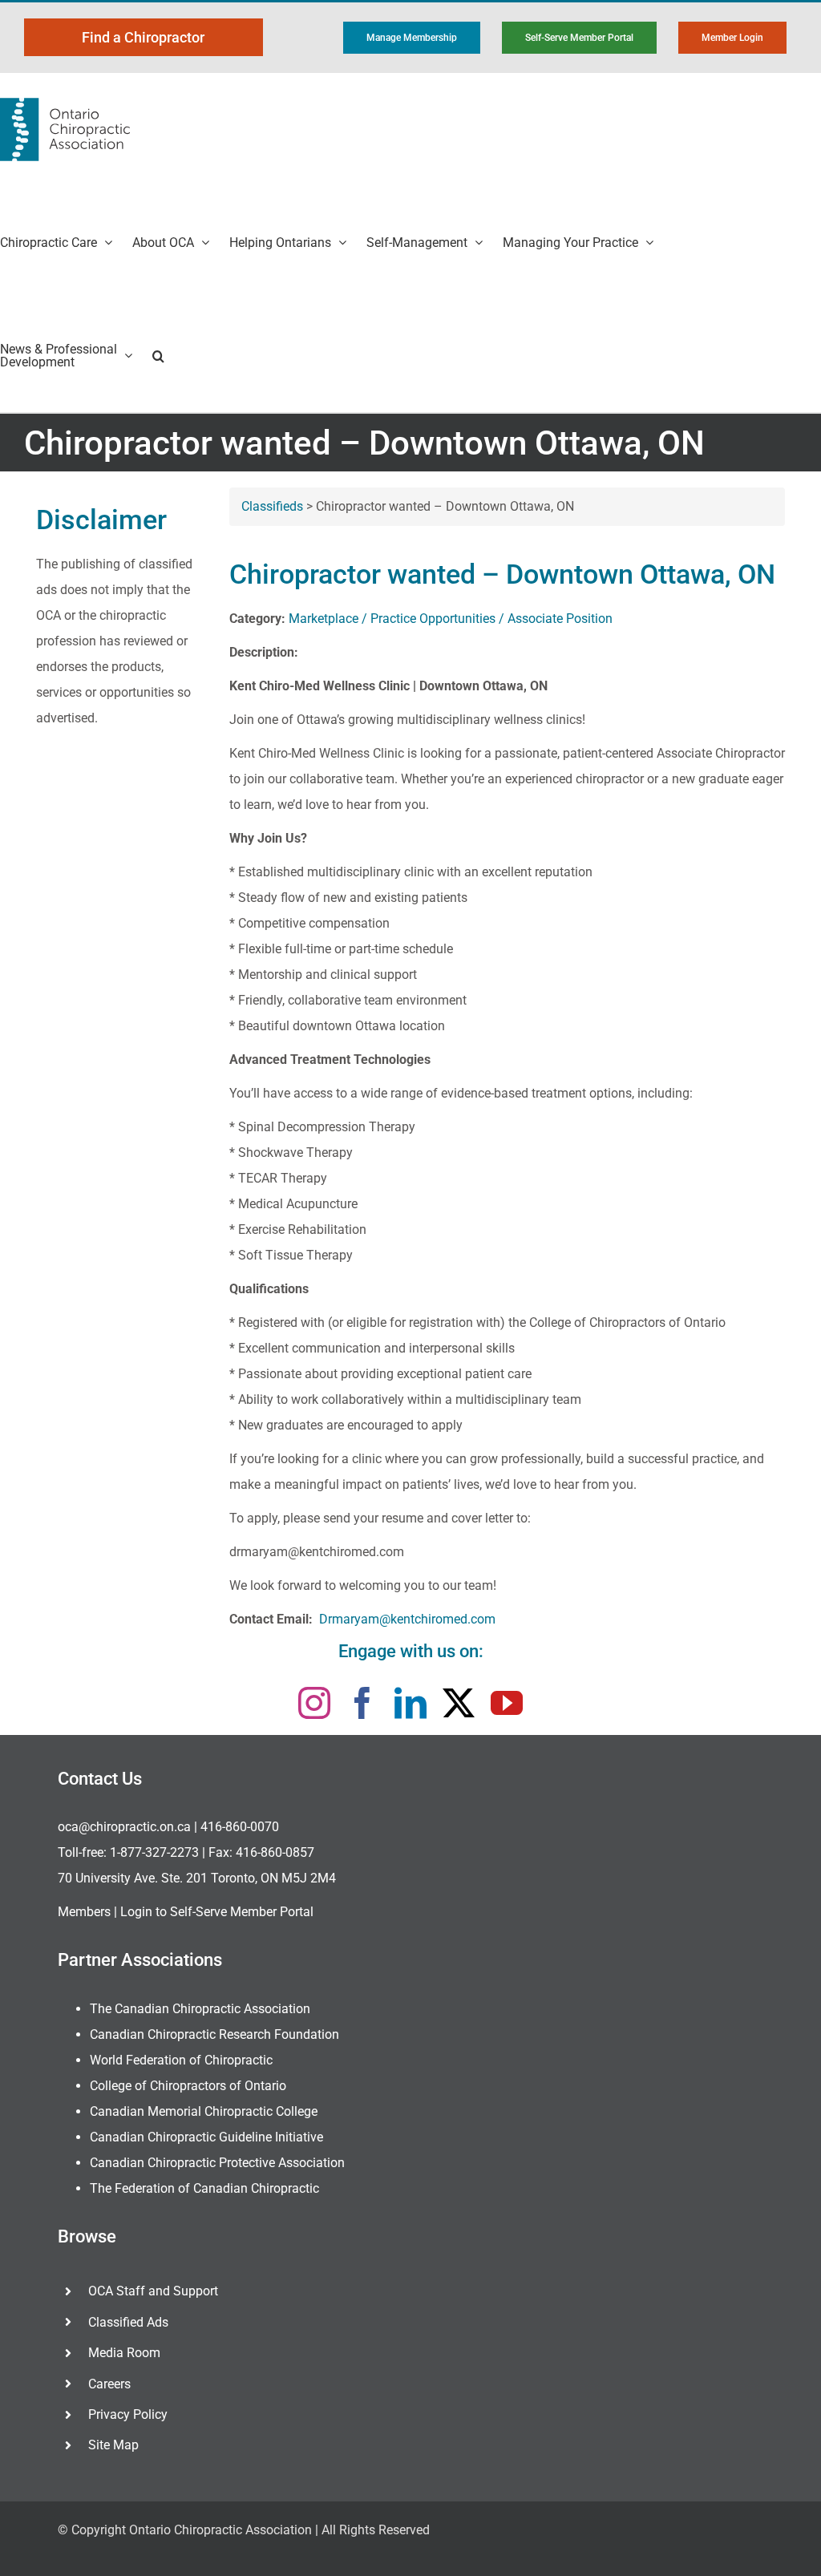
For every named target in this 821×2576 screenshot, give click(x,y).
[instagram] (314, 1703)
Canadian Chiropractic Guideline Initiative (206, 2137)
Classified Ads (128, 2322)
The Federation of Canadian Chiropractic (204, 2188)
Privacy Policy (128, 2414)
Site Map (113, 2445)
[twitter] (459, 1703)
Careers (109, 2384)
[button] (158, 356)
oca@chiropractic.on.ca (124, 1827)
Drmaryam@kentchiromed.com (407, 1619)
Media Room (124, 2353)
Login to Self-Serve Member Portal (217, 1912)
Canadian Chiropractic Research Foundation (214, 2034)
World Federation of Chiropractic (181, 2060)
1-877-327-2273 (154, 1852)
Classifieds (272, 506)
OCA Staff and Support (153, 2291)
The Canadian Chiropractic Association (200, 2009)
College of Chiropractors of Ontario (188, 2086)
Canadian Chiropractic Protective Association (217, 2163)
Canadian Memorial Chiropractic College (204, 2111)
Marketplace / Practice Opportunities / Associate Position (451, 619)
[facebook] (362, 1703)
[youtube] (507, 1703)
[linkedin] (410, 1703)
